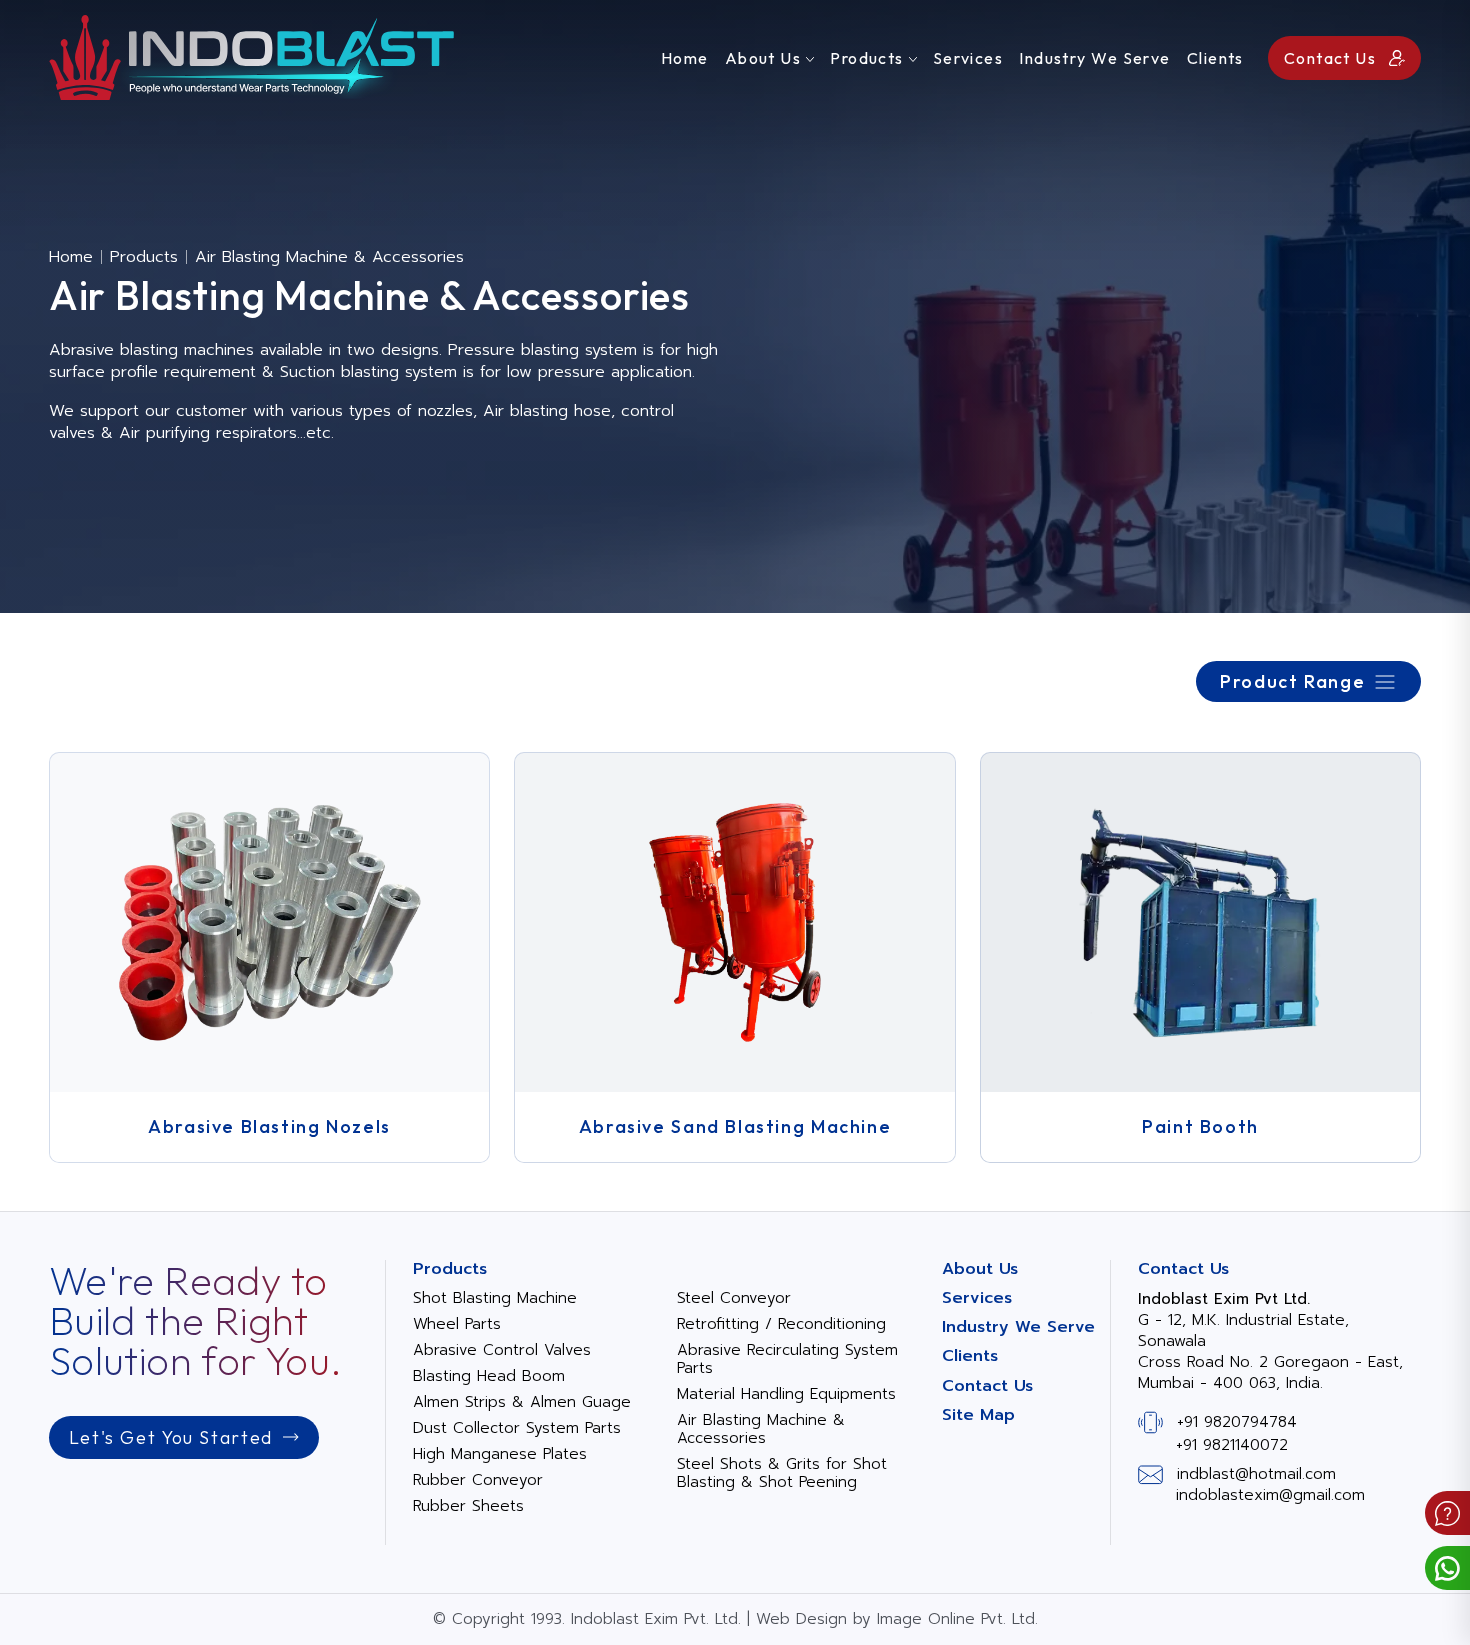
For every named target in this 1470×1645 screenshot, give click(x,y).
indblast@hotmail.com (1256, 1474)
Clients (1215, 58)
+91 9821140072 (1232, 1445)
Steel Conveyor (734, 1298)
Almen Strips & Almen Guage (522, 1402)
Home (685, 58)
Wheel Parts (457, 1324)
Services (968, 58)
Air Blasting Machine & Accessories (761, 1429)
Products (867, 58)
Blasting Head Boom (489, 1376)
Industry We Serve (1094, 58)
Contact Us (987, 1386)
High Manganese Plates (500, 1454)
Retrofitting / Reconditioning (781, 1324)
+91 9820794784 (1237, 1421)
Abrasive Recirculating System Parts (787, 1359)
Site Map (978, 1415)
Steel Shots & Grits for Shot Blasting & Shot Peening (782, 1473)
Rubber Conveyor (478, 1480)
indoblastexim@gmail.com (1270, 1495)
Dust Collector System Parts (517, 1428)
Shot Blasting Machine (495, 1298)
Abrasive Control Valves (502, 1350)
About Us (763, 58)
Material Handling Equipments (786, 1394)
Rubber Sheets (468, 1506)
